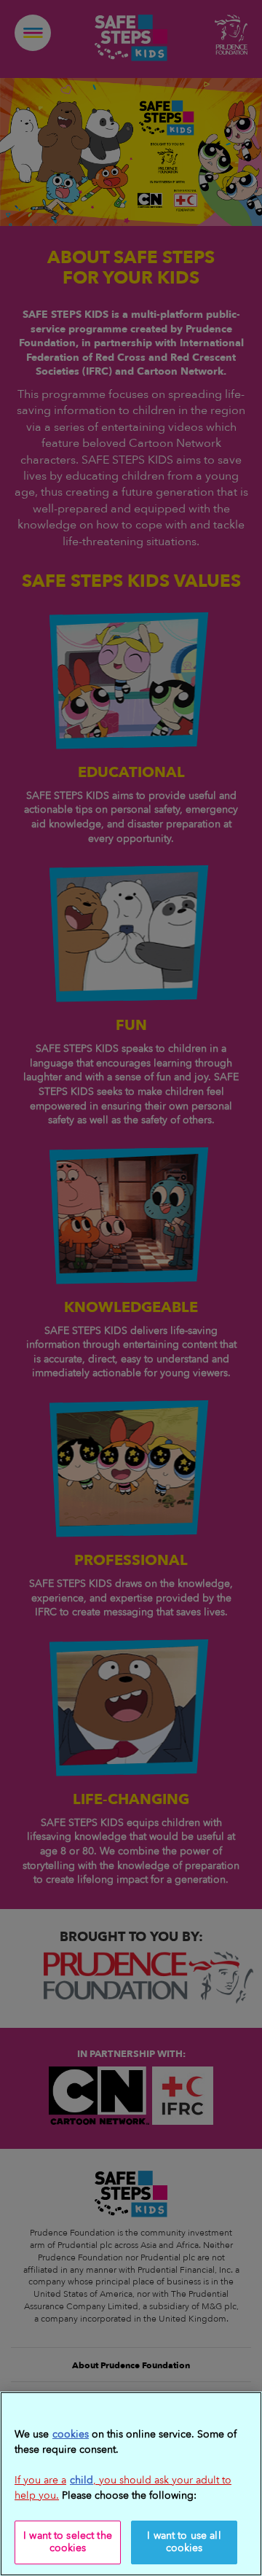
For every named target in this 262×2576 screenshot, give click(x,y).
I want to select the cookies (68, 2542)
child (82, 2480)
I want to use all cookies (184, 2542)
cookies (71, 2434)
